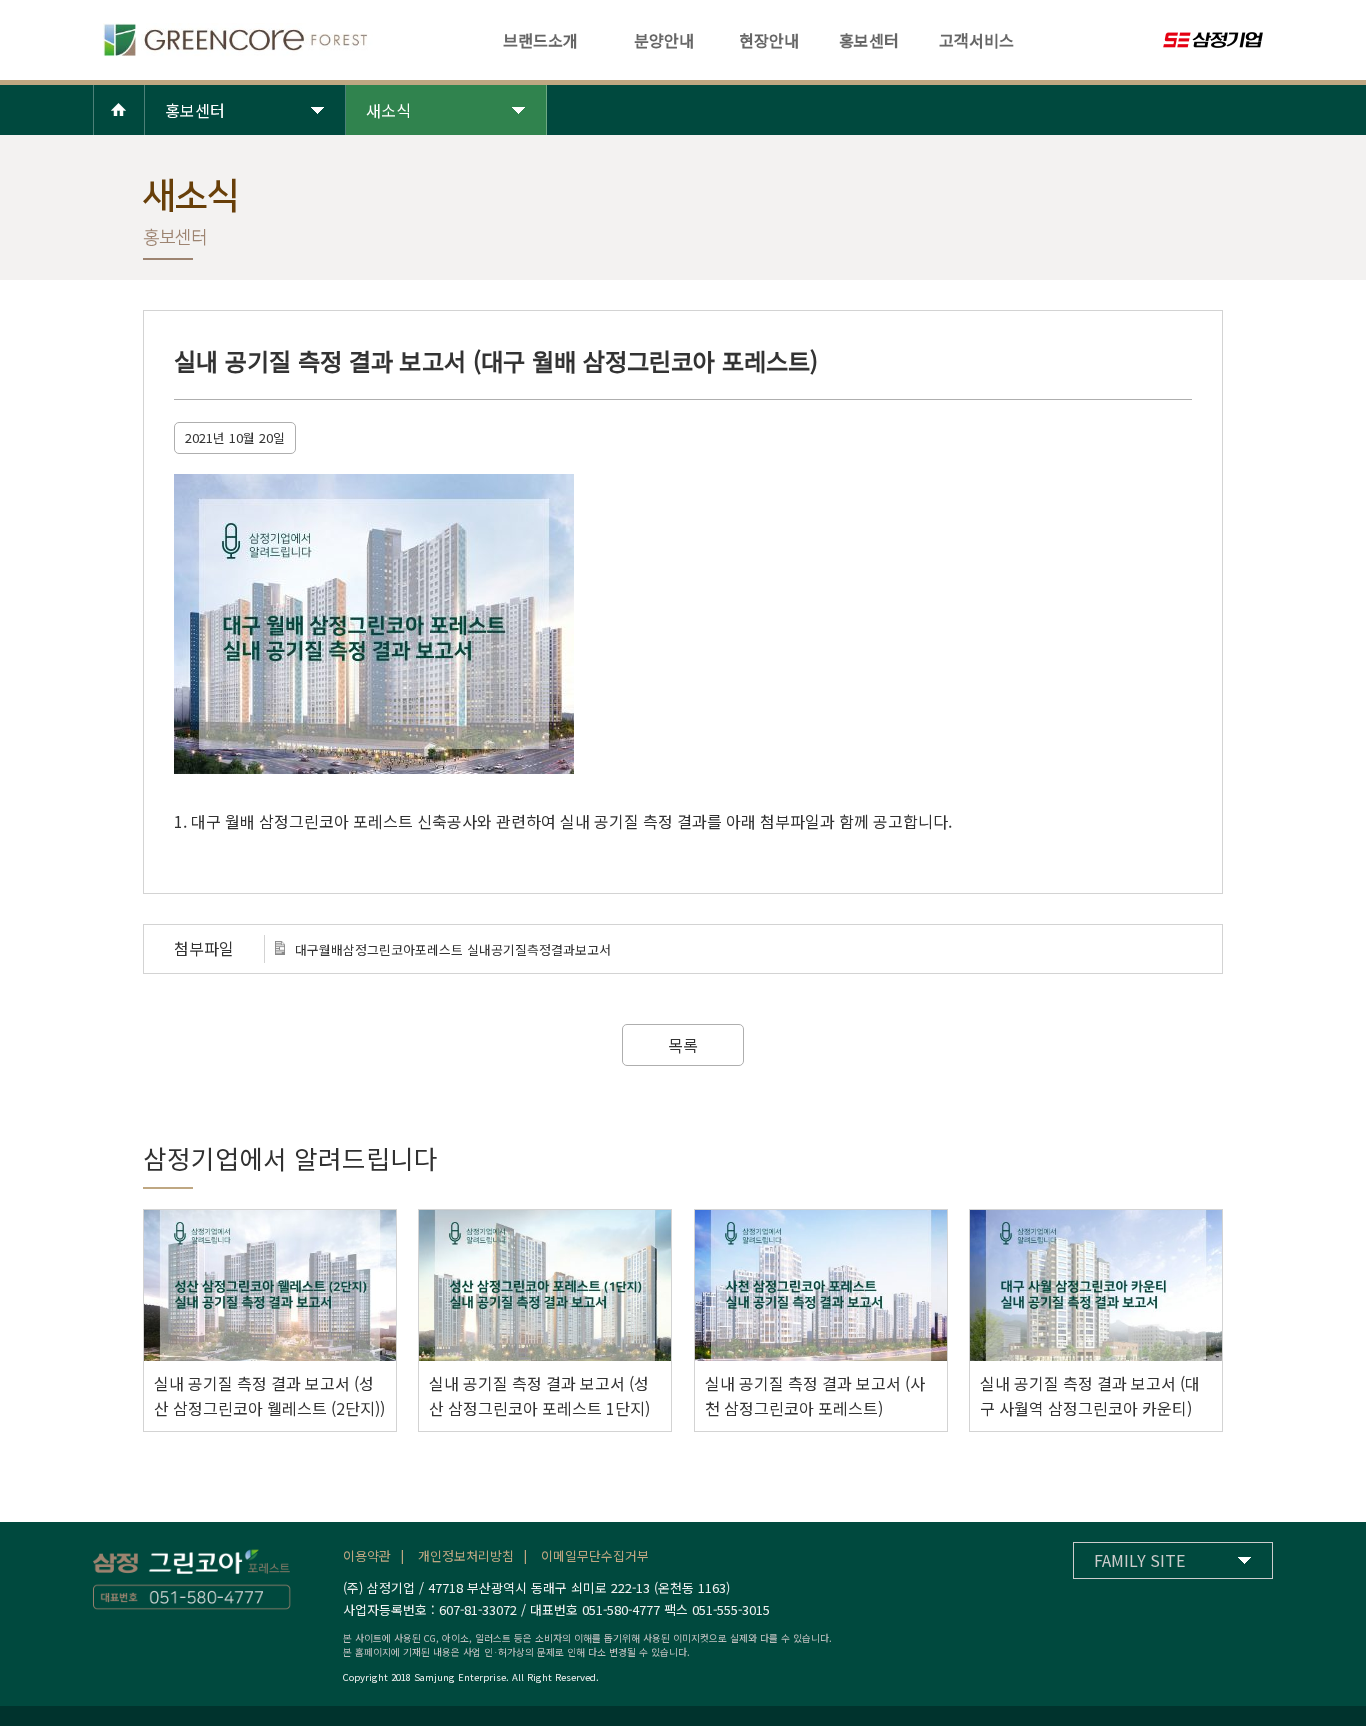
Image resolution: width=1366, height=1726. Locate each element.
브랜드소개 (540, 40)
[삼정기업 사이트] (1218, 41)
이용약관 (367, 1555)
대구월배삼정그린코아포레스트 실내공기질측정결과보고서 (453, 949)
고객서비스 (976, 40)
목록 (683, 1045)
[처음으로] (233, 50)
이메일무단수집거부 (595, 1555)
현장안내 (769, 40)
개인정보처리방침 (466, 1555)
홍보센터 (869, 40)
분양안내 (664, 40)
